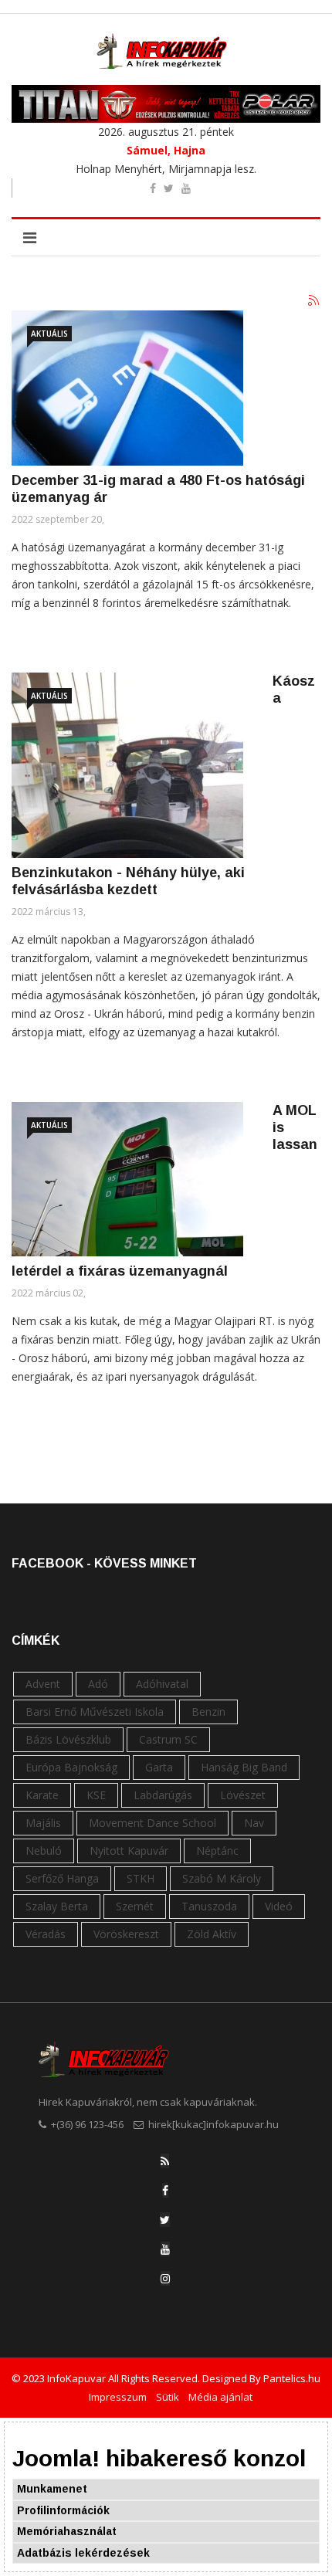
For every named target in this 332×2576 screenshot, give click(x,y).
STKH (141, 1878)
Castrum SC (168, 1739)
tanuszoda (209, 1906)
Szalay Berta (57, 1906)
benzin (208, 1712)
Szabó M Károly (222, 1878)
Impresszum (118, 2397)
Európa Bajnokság (71, 1767)
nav (254, 1823)
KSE (96, 1795)
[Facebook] (165, 2190)
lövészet (243, 1795)
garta (159, 1767)
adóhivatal (162, 1684)
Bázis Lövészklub (68, 1739)
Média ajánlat (220, 2397)
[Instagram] (165, 2278)
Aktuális (49, 334)
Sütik (168, 2397)
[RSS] (165, 2161)
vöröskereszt (126, 1934)
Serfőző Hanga (62, 1878)
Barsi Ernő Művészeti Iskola (95, 1712)
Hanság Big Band (244, 1767)
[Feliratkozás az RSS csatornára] (314, 301)
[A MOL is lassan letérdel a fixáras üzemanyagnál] (127, 1179)
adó (98, 1684)
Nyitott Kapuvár (129, 1851)
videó (279, 1906)
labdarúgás (163, 1795)
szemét (135, 1906)
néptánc (217, 1851)
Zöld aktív (212, 1934)
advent (43, 1684)
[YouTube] (165, 2249)
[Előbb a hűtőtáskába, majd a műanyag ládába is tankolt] (127, 765)
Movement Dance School (152, 1823)
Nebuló (44, 1851)
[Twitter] (165, 2220)
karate (42, 1795)
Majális (43, 1823)
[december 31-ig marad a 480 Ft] (127, 388)
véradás (46, 1934)
